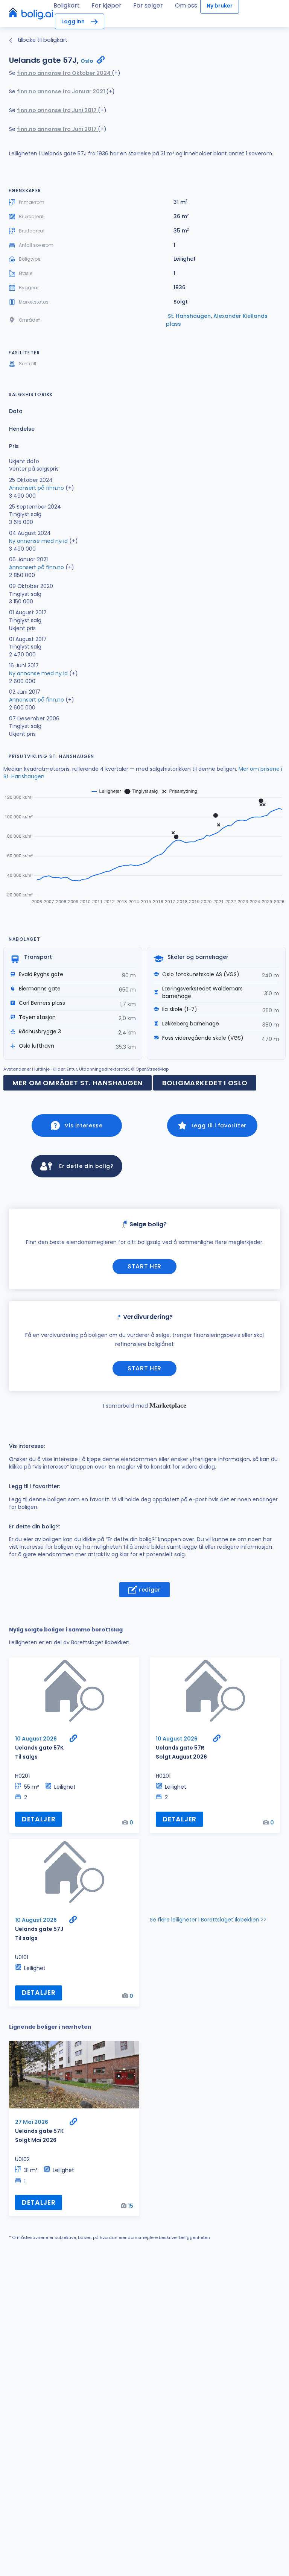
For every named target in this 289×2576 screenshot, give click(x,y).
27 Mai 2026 (32, 2122)
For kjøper (106, 5)
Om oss (186, 5)
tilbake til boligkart (42, 40)
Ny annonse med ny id (38, 541)
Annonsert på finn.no (37, 488)
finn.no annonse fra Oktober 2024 (64, 73)
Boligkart (67, 5)
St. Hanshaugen (189, 316)
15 (131, 2206)
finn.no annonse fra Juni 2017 (57, 110)
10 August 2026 (36, 1739)
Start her (144, 1266)
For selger (148, 5)
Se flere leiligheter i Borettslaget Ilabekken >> (208, 1920)
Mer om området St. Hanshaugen (78, 1083)
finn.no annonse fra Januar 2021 (62, 91)
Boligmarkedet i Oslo (205, 1083)
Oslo (87, 61)
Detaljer (39, 1819)
